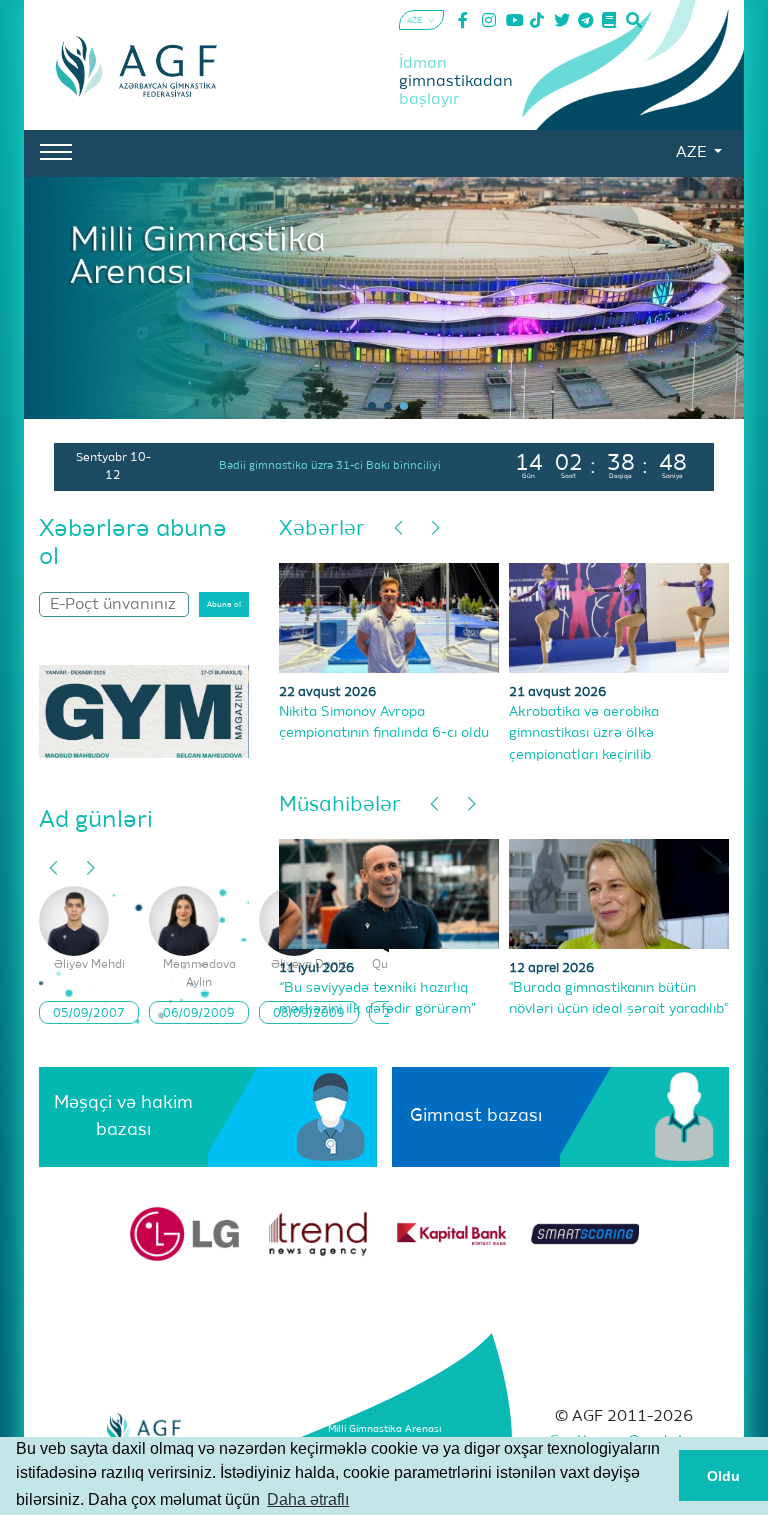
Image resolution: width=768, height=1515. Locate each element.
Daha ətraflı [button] (308, 1499)
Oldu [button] (723, 1476)
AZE (693, 153)
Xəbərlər (322, 529)
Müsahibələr (340, 805)
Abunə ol (224, 605)
